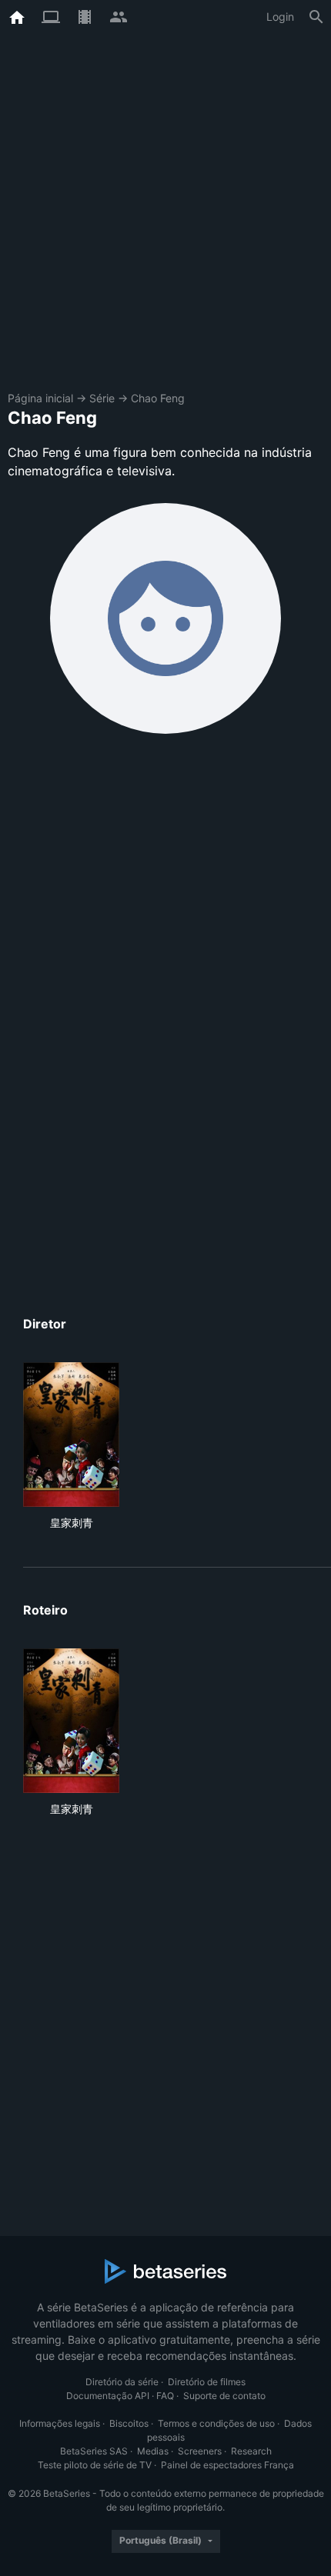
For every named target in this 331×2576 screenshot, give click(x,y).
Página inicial (40, 398)
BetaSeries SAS (94, 2451)
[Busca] (316, 17)
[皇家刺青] (71, 1435)
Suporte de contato (224, 2396)
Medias (153, 2451)
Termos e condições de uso (216, 2423)
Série (102, 398)
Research (251, 2451)
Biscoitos (129, 2423)
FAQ (165, 2396)
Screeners (200, 2451)
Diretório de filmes (207, 2382)
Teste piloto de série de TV (95, 2465)
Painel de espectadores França (227, 2465)
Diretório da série (122, 2382)
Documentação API (108, 2396)
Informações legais (60, 2423)
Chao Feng (158, 398)
